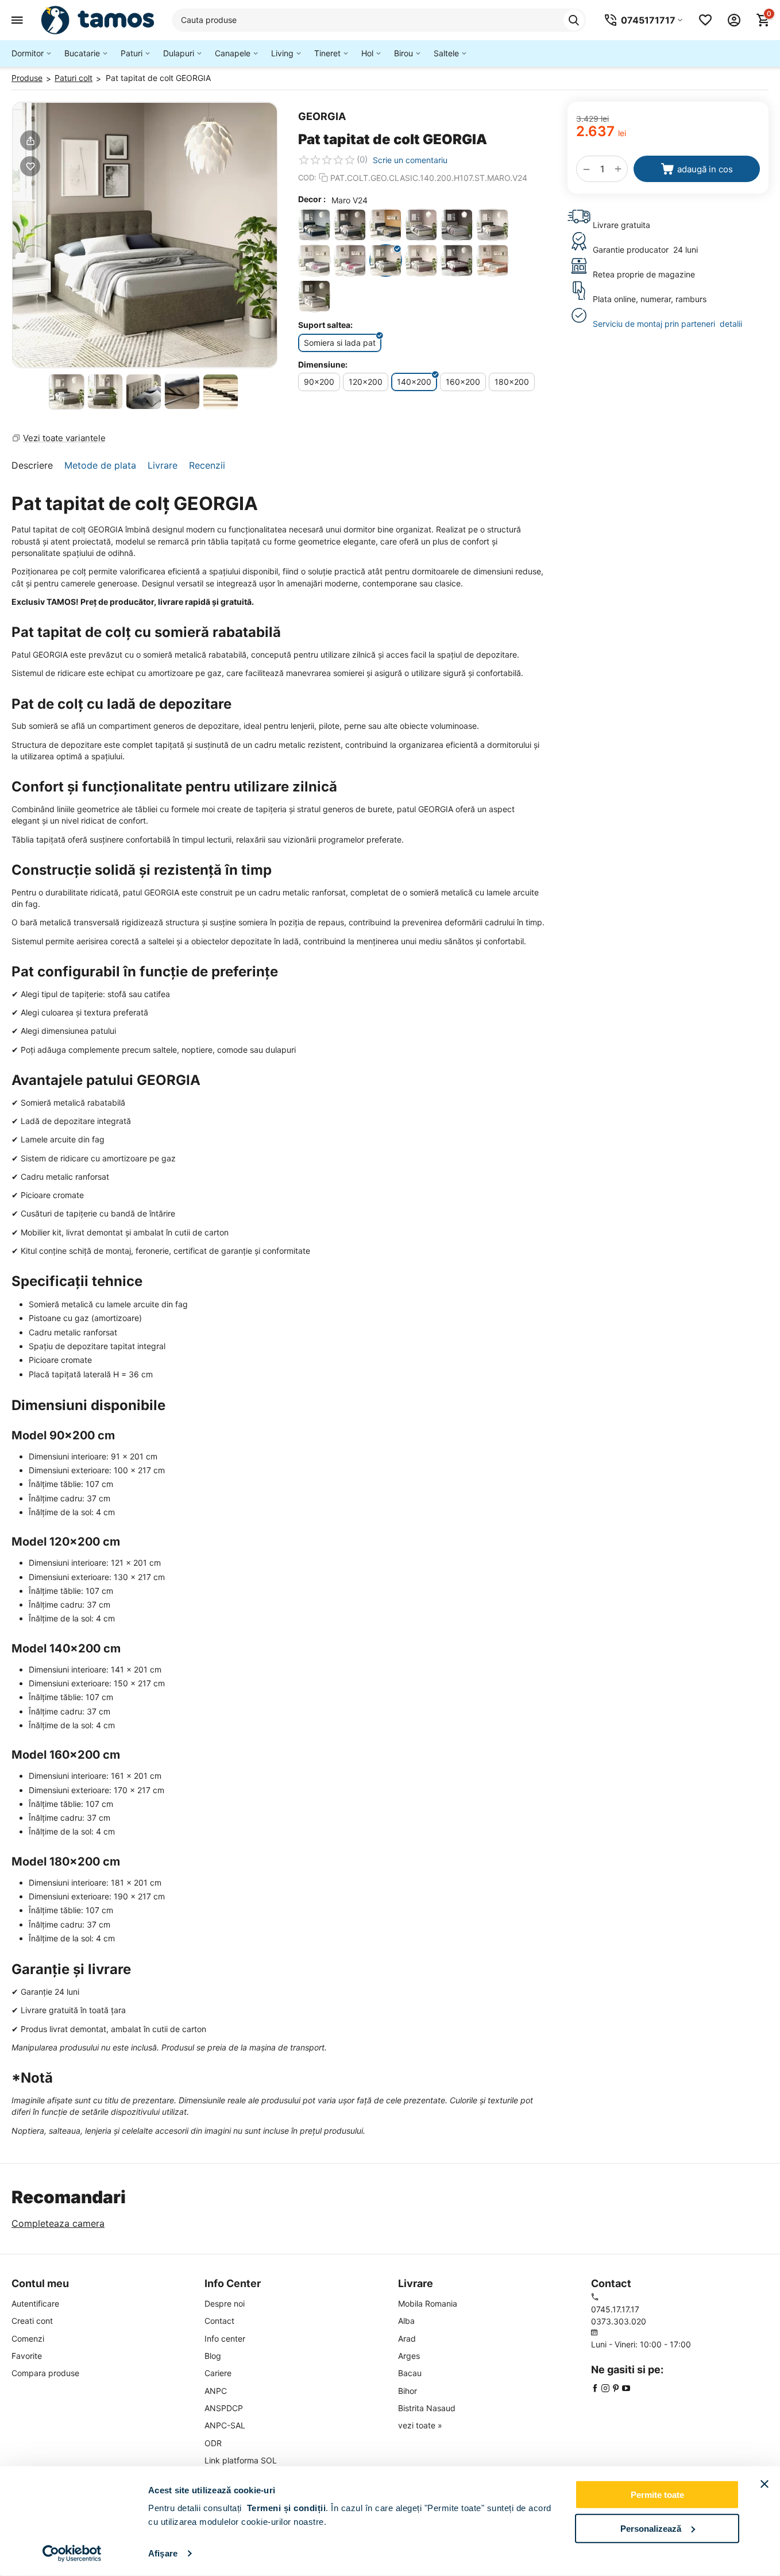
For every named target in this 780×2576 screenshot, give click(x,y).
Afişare (163, 2553)
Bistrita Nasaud (427, 2408)
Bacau (410, 2373)
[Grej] (457, 225)
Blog (213, 2356)
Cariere (218, 2373)
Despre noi (225, 2303)
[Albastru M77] (314, 225)
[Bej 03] (314, 296)
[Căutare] (574, 20)
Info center (225, 2339)
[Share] (30, 140)
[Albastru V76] (386, 225)
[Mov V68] (457, 260)
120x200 (366, 382)
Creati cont (32, 2321)
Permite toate (657, 2495)
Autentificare (35, 2303)
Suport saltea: (325, 325)
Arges (409, 2356)
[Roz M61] (493, 260)
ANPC (216, 2391)
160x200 (463, 382)
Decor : (312, 199)
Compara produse (45, 2373)
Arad (407, 2339)
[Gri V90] (350, 260)
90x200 (319, 382)
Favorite (27, 2356)
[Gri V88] (314, 260)
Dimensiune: (323, 364)
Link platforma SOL (241, 2460)
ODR (213, 2443)
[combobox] (379, 20)
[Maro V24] (386, 260)
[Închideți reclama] (764, 2484)
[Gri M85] (493, 225)
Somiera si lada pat (340, 343)
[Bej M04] (421, 225)
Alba (406, 2321)
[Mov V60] (421, 260)
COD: (307, 177)
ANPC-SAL (225, 2425)
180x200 (512, 382)
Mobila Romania (428, 2303)
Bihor (408, 2391)
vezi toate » (420, 2425)
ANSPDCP (224, 2408)
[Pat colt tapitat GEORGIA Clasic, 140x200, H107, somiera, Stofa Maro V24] (145, 235)
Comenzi (28, 2339)
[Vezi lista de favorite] (705, 20)
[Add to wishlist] (30, 166)
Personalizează (651, 2528)
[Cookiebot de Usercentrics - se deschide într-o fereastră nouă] (72, 2554)
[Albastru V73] (350, 225)
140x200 (414, 382)
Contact (219, 2321)
